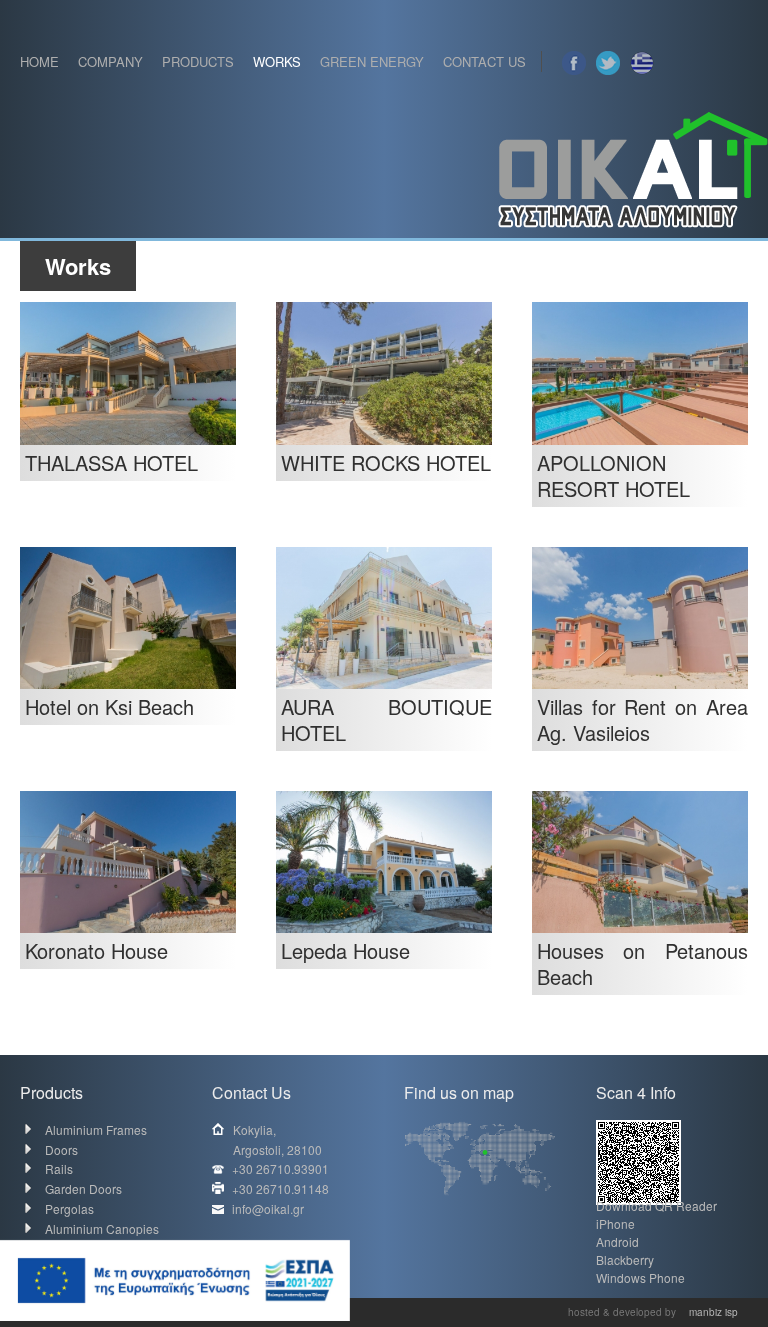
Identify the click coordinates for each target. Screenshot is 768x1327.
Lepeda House (345, 950)
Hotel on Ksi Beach (109, 706)
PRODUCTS (198, 61)
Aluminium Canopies (102, 1228)
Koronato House (96, 950)
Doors (61, 1149)
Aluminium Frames (96, 1129)
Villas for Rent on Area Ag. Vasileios (642, 719)
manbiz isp (713, 1312)
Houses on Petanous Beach (642, 963)
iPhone (615, 1223)
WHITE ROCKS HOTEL (386, 462)
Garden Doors (83, 1188)
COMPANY (110, 61)
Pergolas (69, 1208)
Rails (59, 1168)
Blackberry (625, 1259)
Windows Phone (640, 1277)
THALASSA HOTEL (111, 462)
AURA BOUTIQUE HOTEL (386, 719)
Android (617, 1241)
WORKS (277, 61)
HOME (39, 61)
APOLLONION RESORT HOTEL (613, 475)
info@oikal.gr (268, 1208)
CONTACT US (484, 61)
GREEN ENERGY (372, 61)
